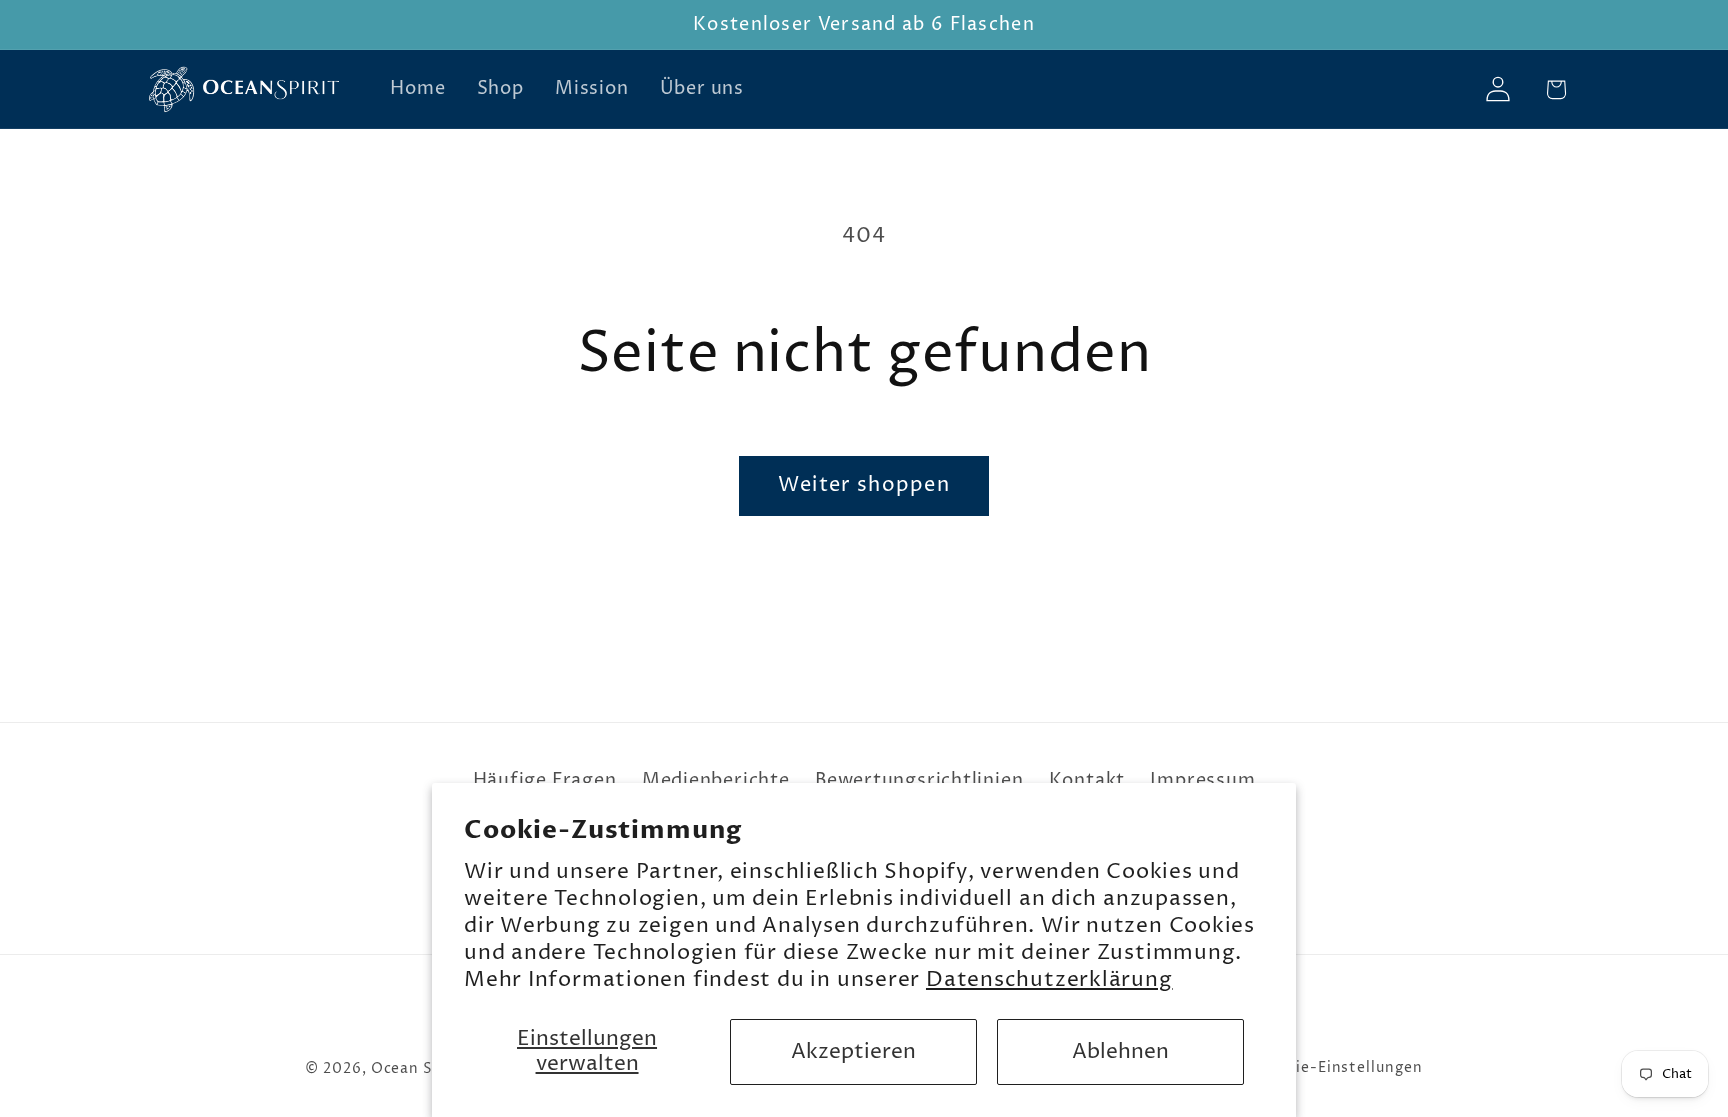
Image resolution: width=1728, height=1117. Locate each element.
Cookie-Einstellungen (1339, 1068)
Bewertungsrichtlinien (919, 780)
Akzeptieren (853, 1052)
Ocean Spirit (419, 1069)
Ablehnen (1120, 1052)
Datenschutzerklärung (1049, 980)
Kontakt (1087, 780)
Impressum (1202, 780)
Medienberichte (716, 780)
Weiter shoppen (864, 485)
